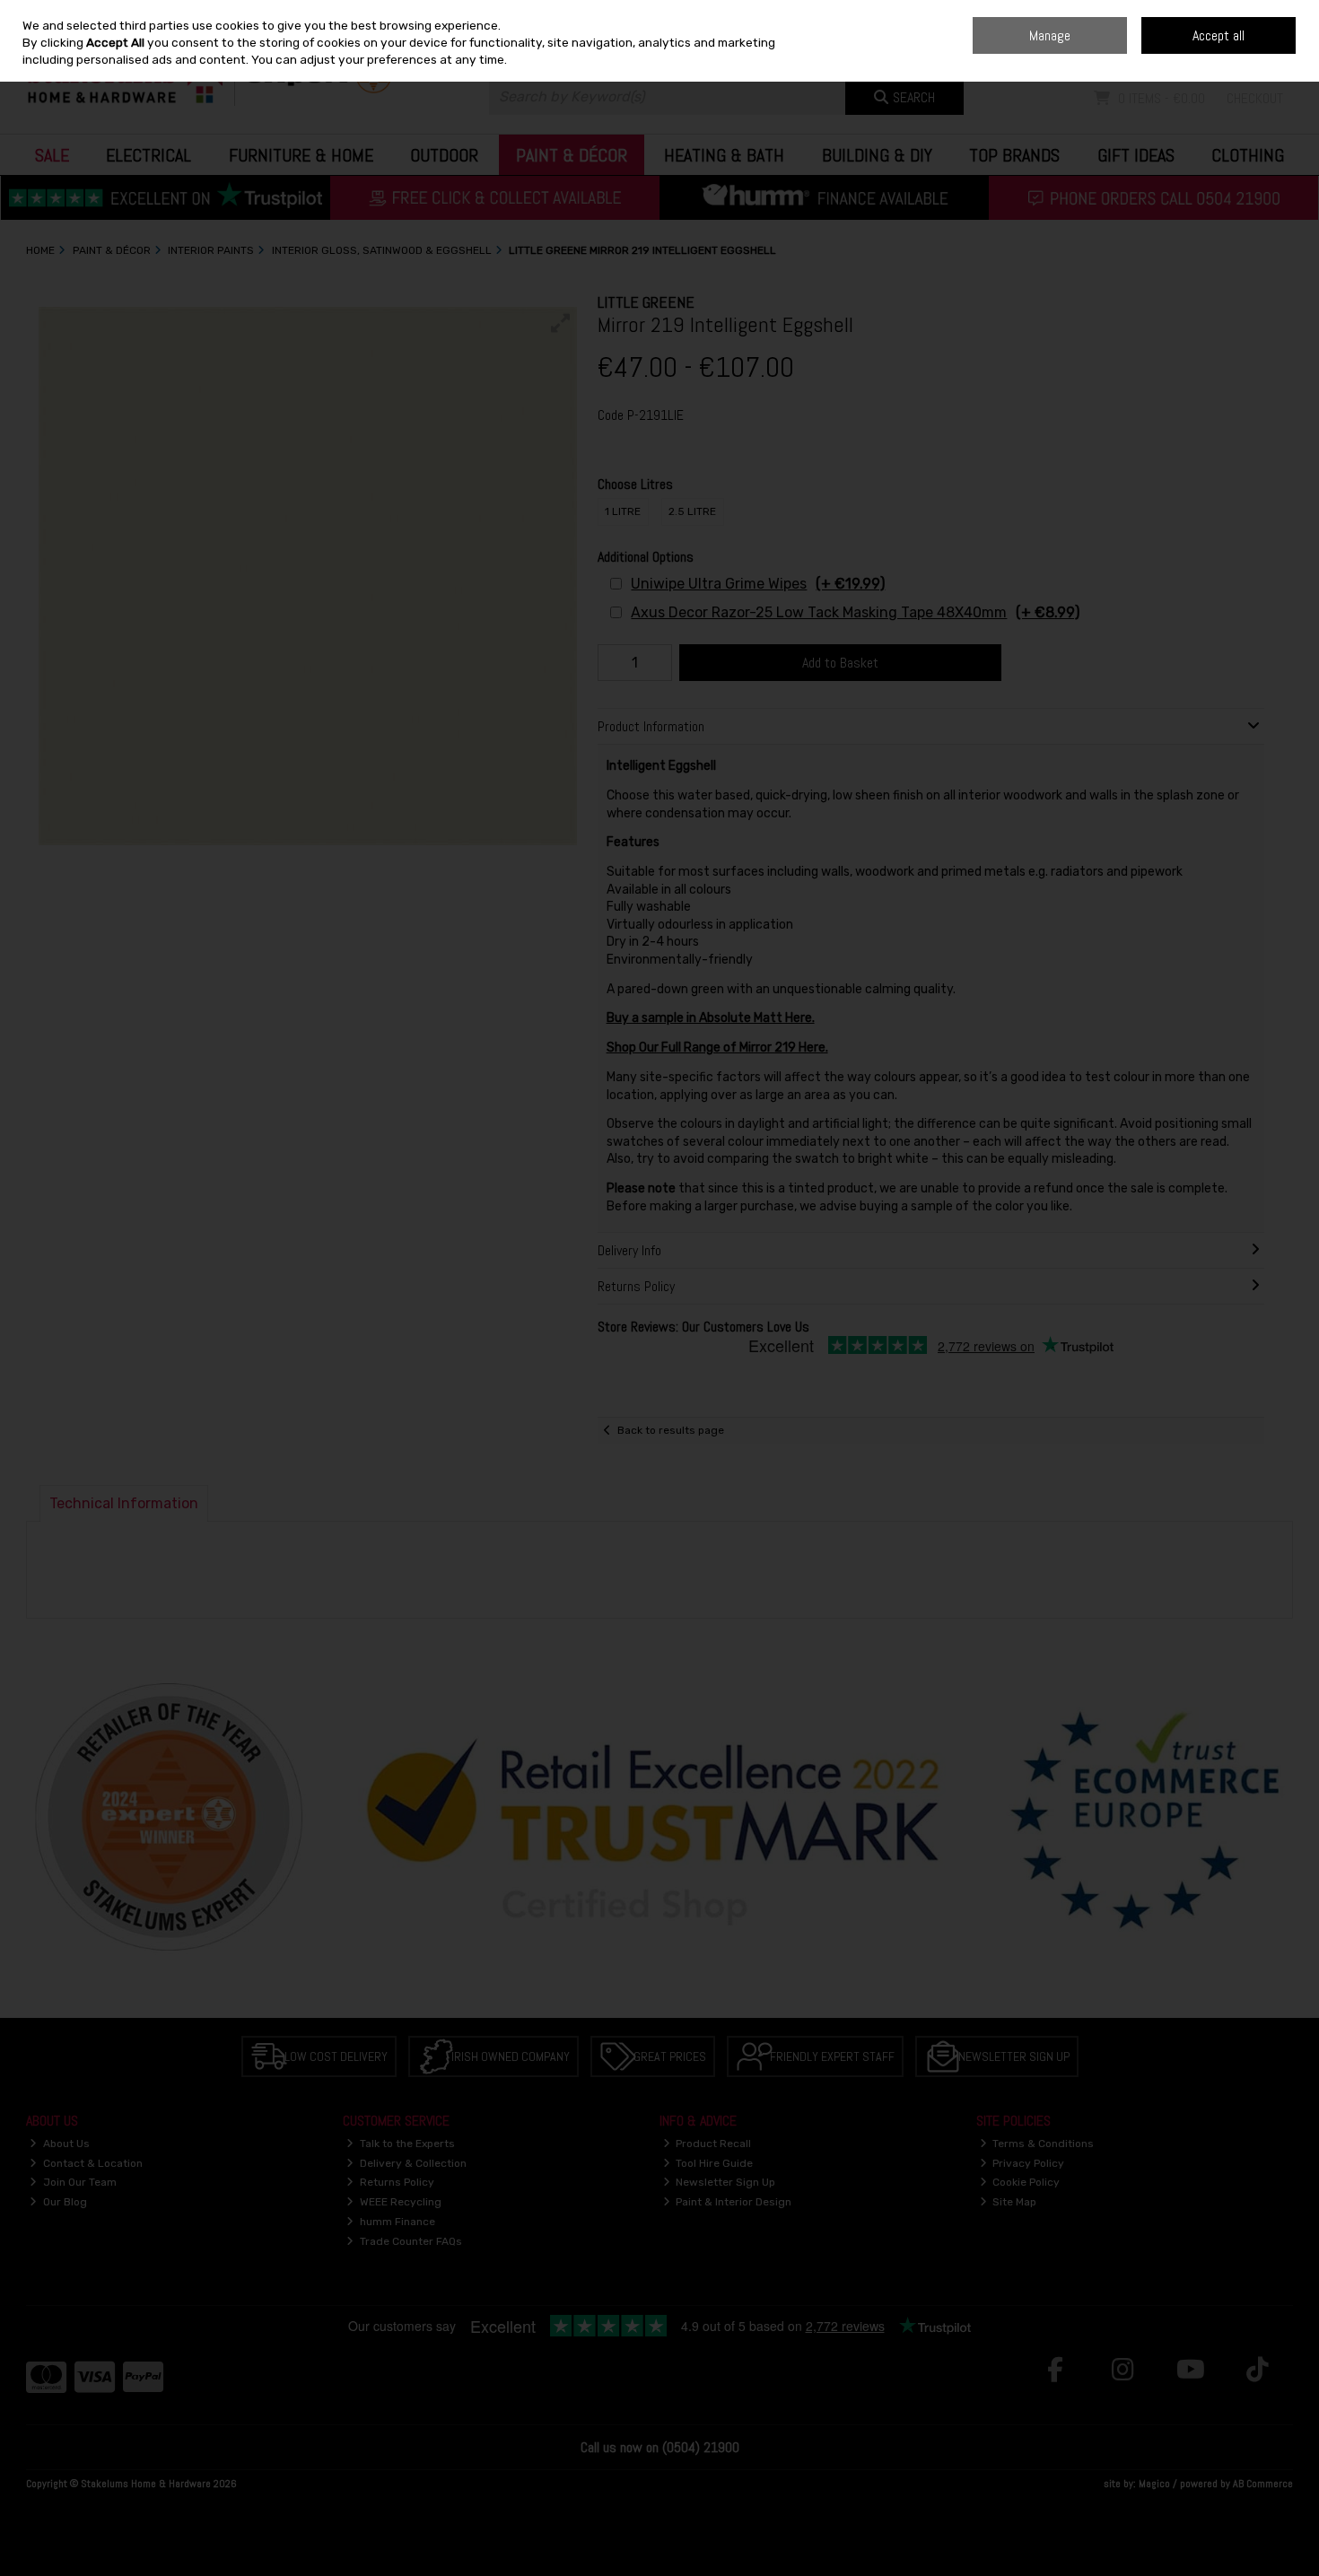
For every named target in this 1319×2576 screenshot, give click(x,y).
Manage (1050, 35)
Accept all (1219, 35)
